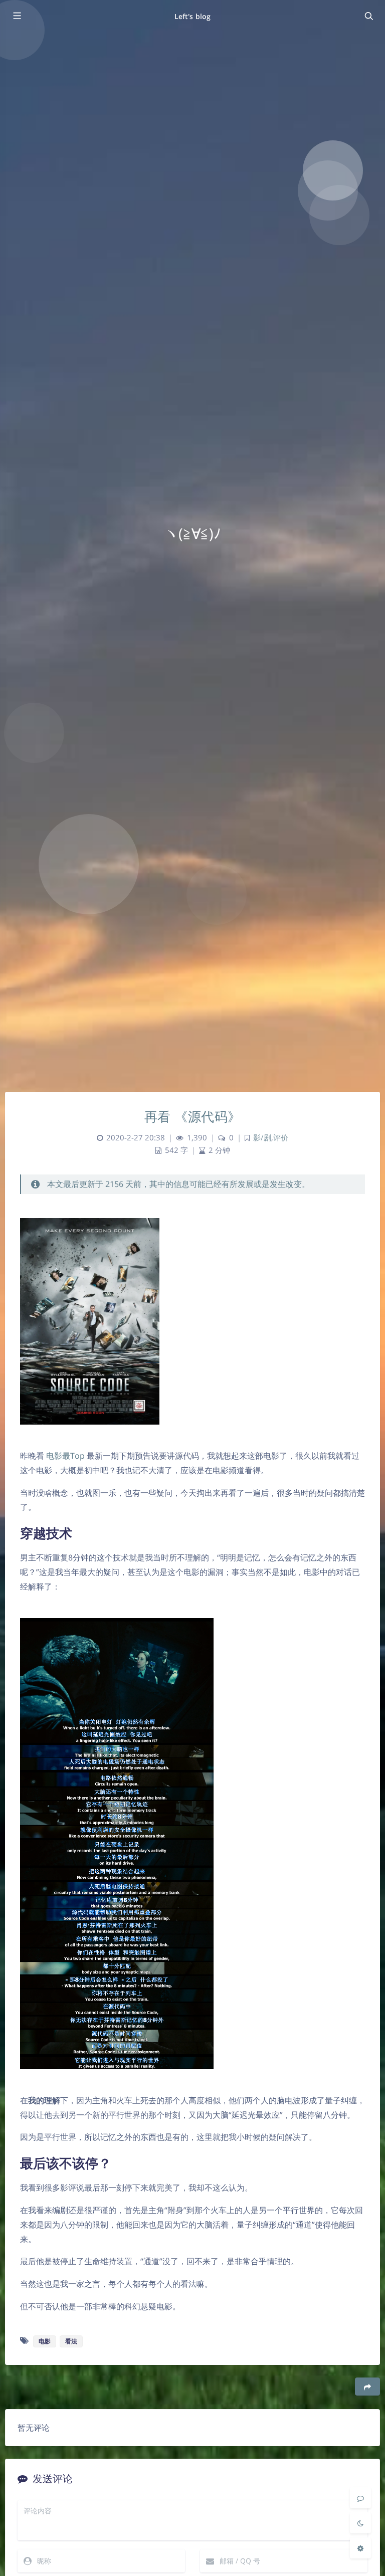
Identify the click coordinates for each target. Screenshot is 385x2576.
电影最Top (65, 1456)
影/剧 (262, 1138)
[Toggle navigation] (368, 16)
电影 (45, 2341)
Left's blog (192, 16)
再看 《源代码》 (193, 1116)
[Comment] (360, 2498)
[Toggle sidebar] (17, 16)
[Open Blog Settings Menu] (360, 2548)
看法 (71, 2341)
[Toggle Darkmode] (360, 2523)
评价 (281, 1138)
